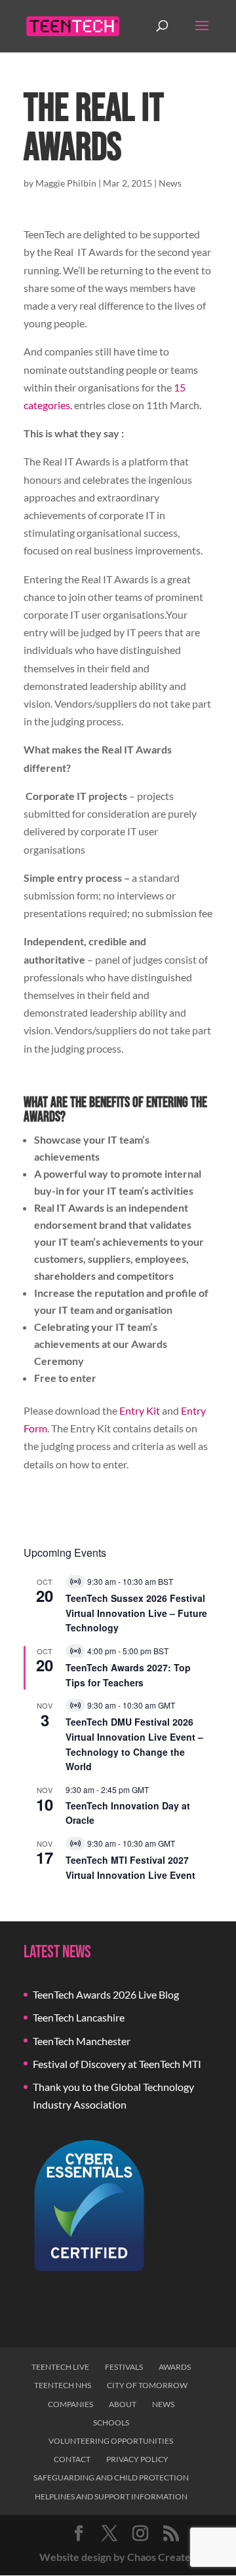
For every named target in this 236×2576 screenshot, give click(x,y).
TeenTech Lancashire (79, 2017)
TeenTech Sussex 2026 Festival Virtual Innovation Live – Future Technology (136, 1613)
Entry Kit (140, 1410)
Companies (70, 2404)
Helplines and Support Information (111, 2496)
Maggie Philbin (66, 183)
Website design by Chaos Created (118, 2557)
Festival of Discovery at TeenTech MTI (117, 2064)
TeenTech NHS (63, 2385)
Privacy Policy (137, 2459)
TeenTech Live (60, 2367)
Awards (175, 2367)
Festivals (124, 2367)
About (123, 2404)
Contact (72, 2459)
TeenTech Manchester (82, 2041)
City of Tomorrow (147, 2385)
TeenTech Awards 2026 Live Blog (106, 1994)
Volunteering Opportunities (111, 2441)
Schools (111, 2422)
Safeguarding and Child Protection (111, 2477)
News (170, 183)
